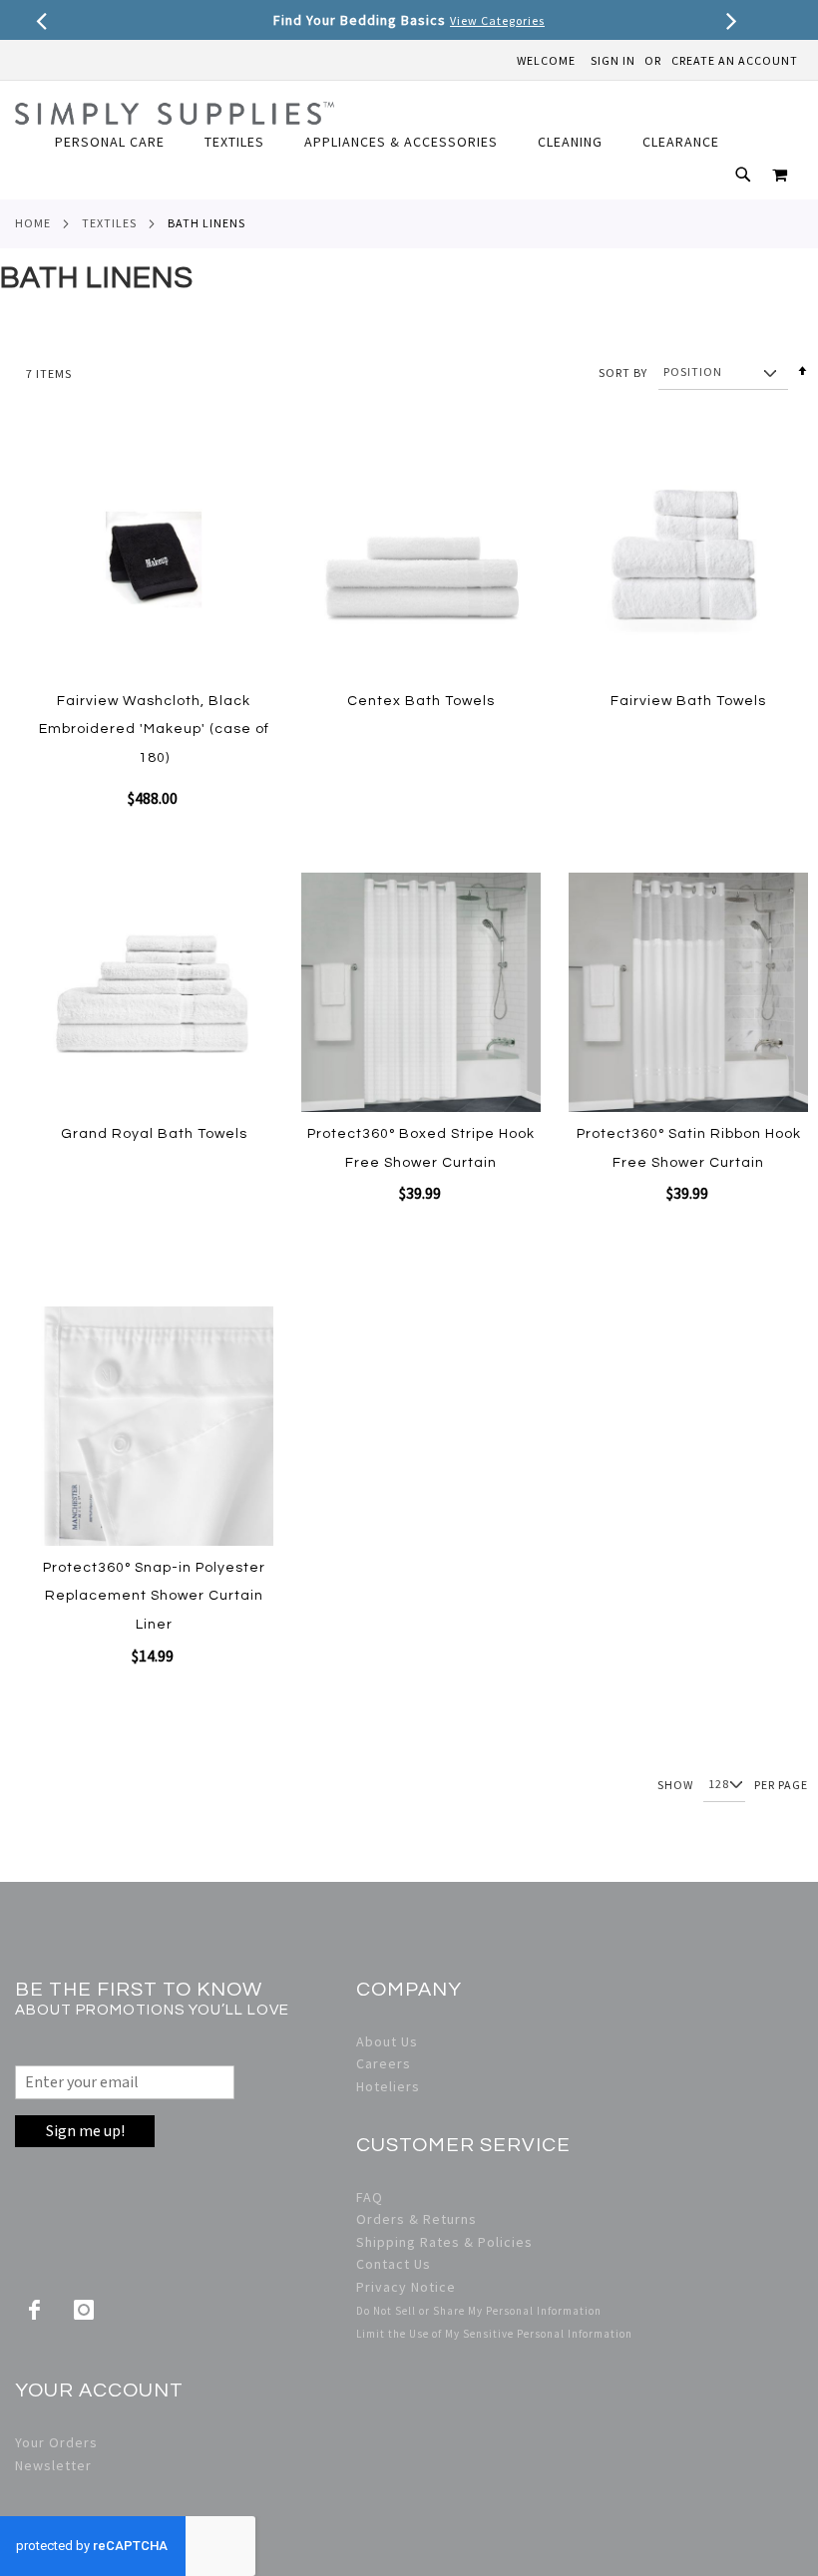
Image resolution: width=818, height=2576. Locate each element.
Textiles (109, 223)
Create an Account (735, 60)
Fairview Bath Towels (688, 701)
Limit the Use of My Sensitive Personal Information (494, 2334)
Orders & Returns (416, 2219)
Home (33, 223)
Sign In (613, 60)
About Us (387, 2041)
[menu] (397, 142)
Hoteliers (388, 2086)
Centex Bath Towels (421, 701)
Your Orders (56, 2442)
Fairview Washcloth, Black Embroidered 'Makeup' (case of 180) (154, 730)
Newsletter (53, 2465)
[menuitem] (120, 142)
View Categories (497, 20)
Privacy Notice (406, 2287)
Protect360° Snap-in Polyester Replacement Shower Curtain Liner (154, 1596)
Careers (384, 2063)
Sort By (623, 371)
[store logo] (175, 113)
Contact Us (394, 2264)
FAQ (370, 2197)
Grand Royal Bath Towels (154, 1134)
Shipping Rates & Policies (444, 2242)
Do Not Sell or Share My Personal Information (479, 2311)
